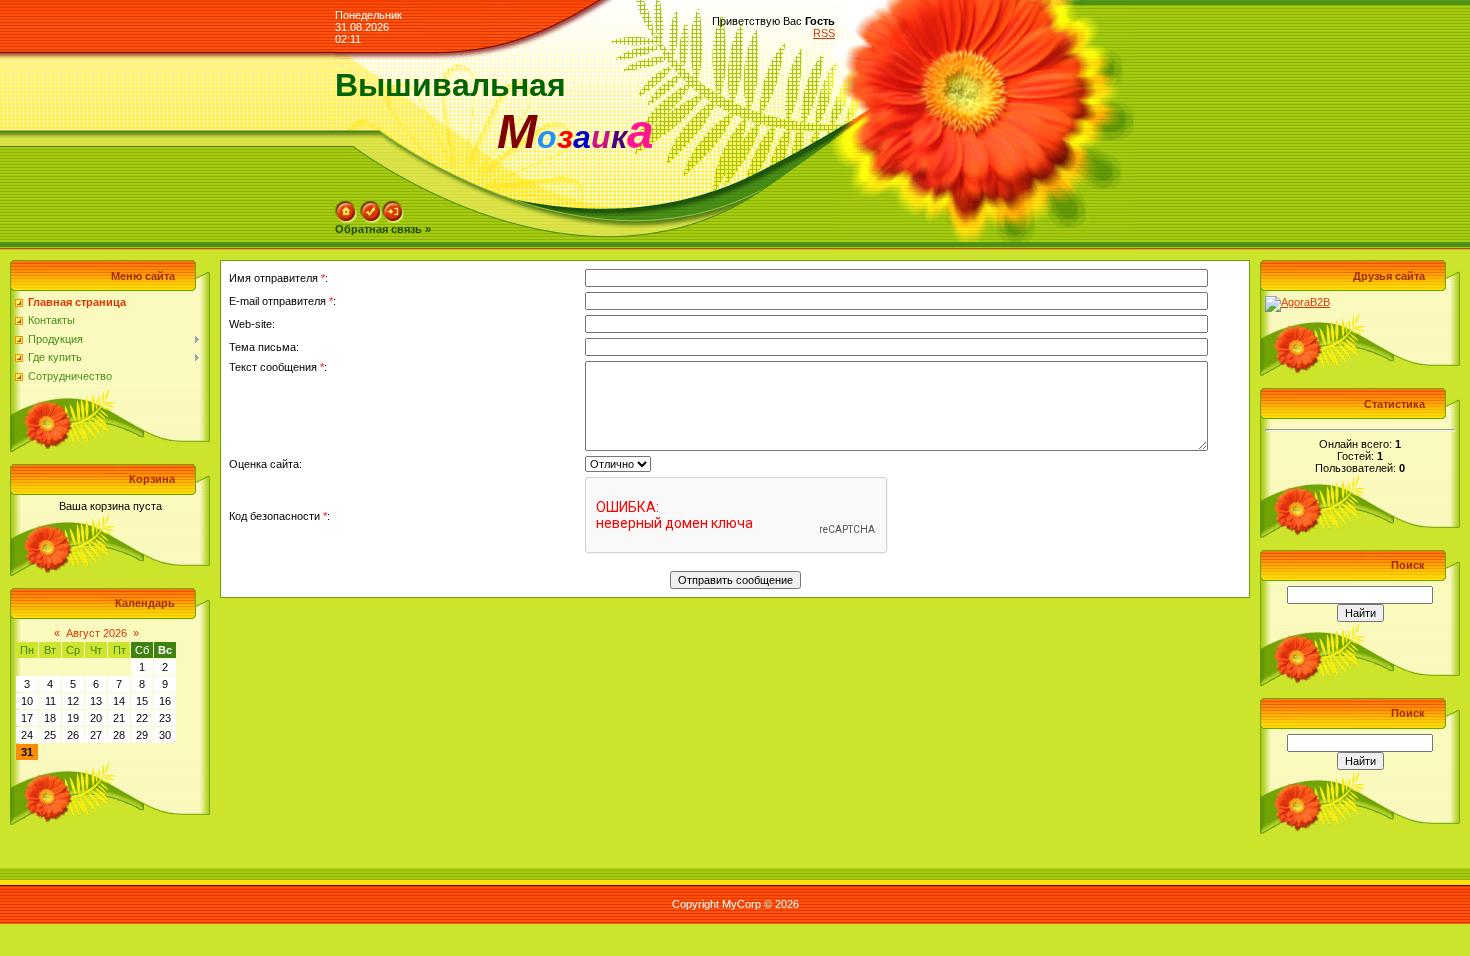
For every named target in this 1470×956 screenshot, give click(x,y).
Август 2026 (96, 633)
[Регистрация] (371, 207)
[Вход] (393, 207)
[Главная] (346, 207)
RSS (824, 33)
